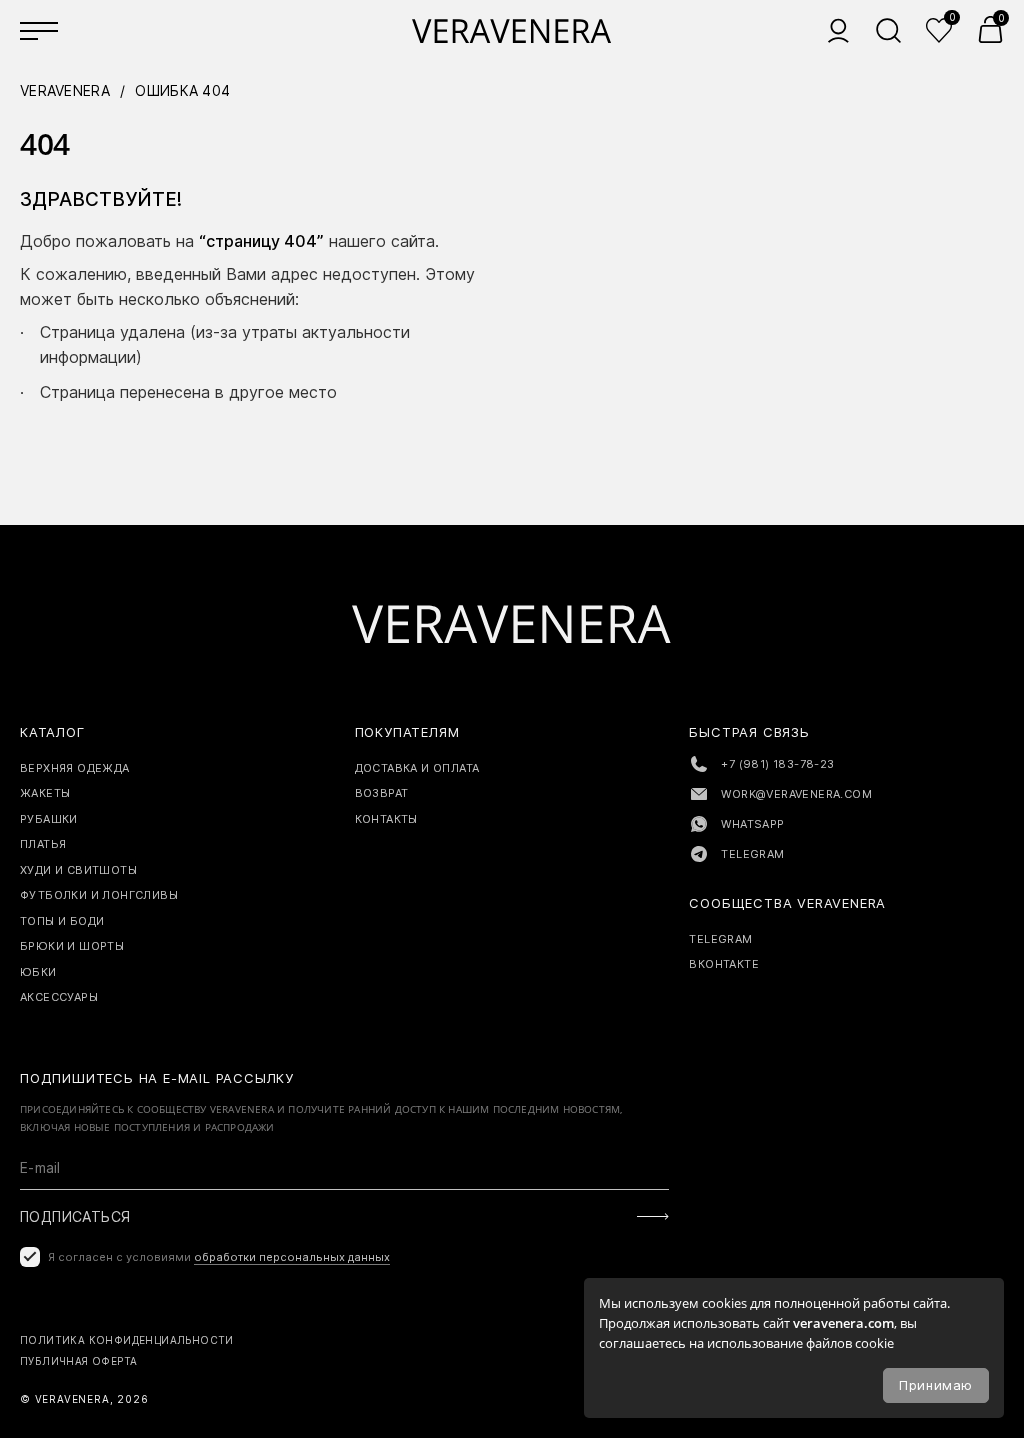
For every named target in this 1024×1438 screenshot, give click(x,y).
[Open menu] (40, 30)
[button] (990, 29)
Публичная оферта (78, 1361)
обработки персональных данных (292, 1257)
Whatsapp (752, 824)
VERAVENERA (65, 90)
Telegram (752, 854)
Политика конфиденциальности (127, 1340)
